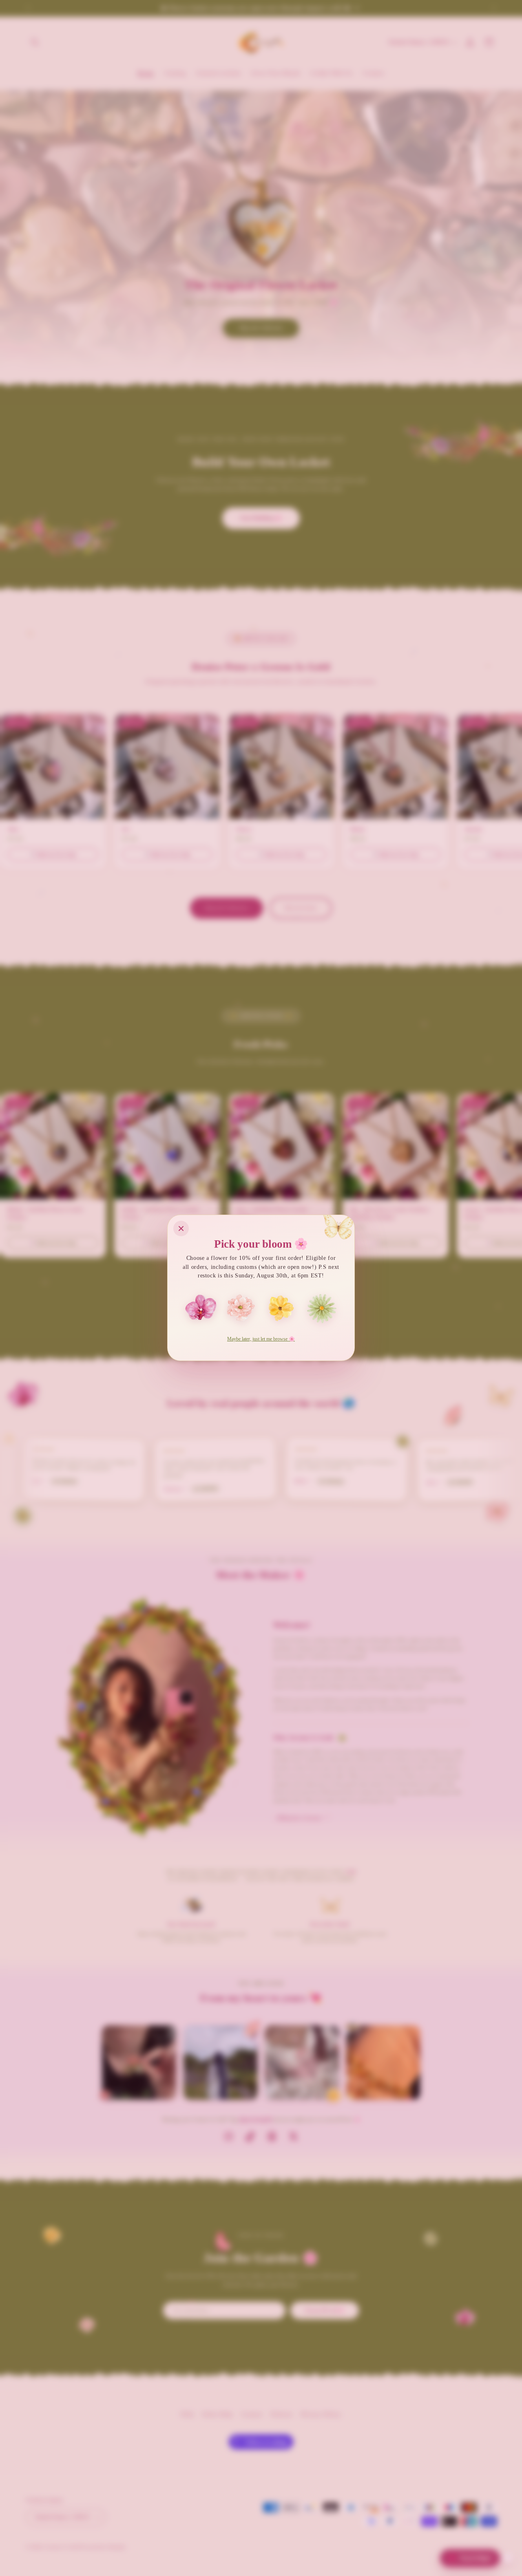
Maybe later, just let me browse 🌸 (261, 1339)
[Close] (181, 1228)
